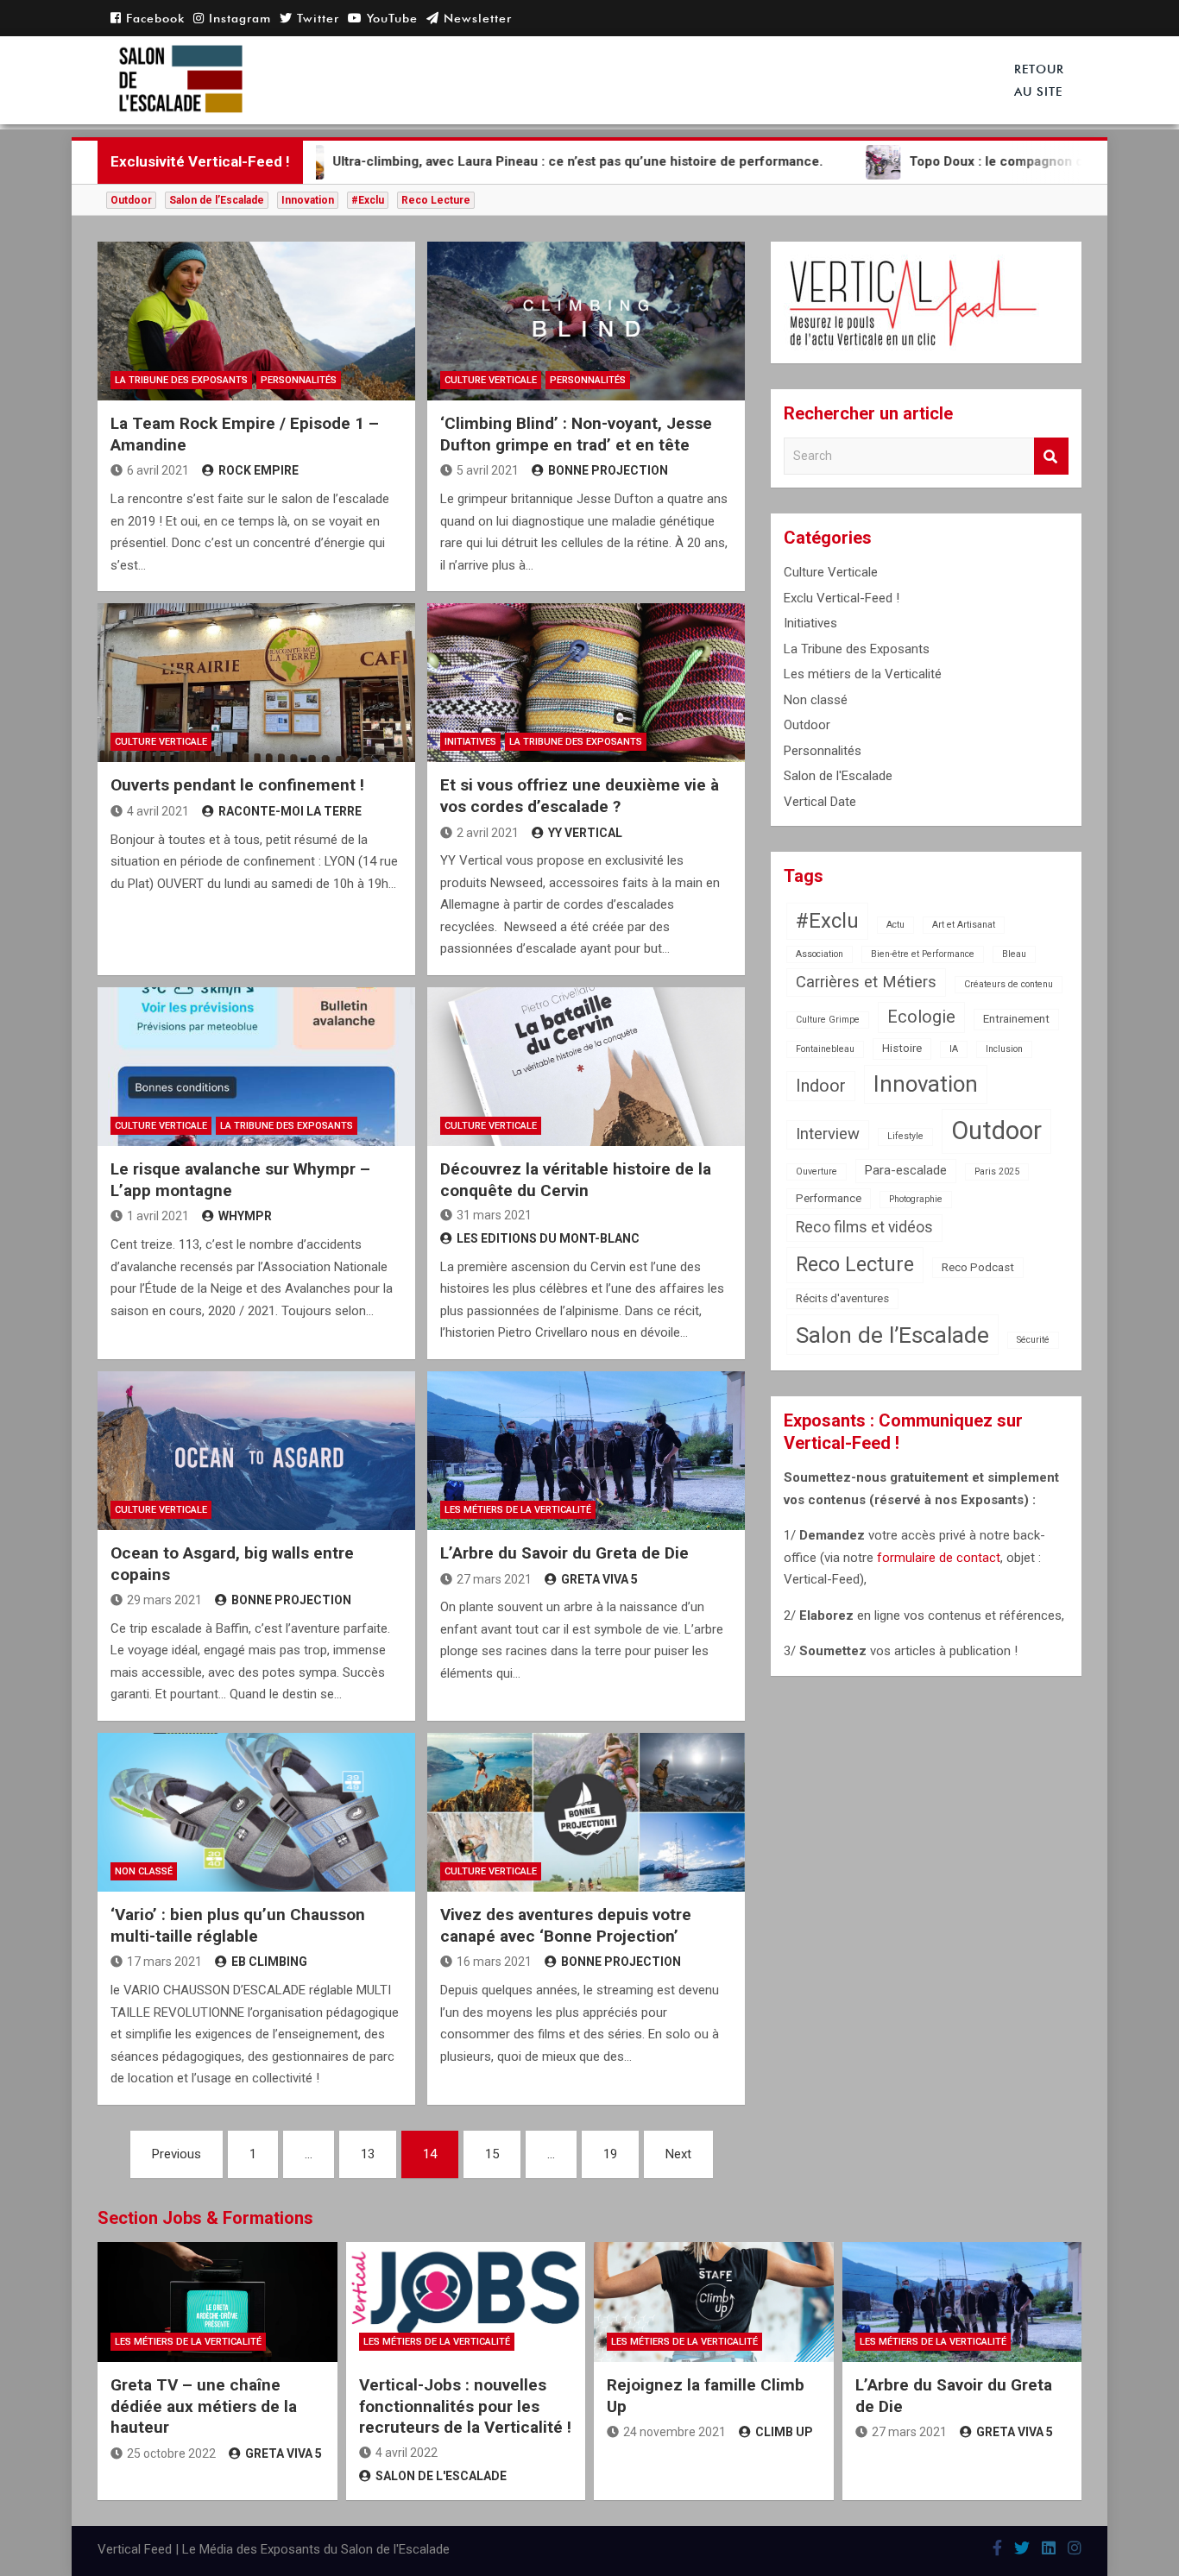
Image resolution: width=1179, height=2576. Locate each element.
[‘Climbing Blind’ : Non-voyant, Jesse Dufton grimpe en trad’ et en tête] (586, 321)
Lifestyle (905, 1136)
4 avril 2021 (158, 811)
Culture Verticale (491, 380)
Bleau (1014, 954)
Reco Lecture (436, 200)
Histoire (902, 1048)
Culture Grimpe (828, 1020)
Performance (829, 1198)
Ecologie (921, 1017)
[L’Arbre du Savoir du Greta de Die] (586, 1451)
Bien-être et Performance (923, 954)
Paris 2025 (997, 1171)
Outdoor (131, 200)
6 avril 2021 (158, 470)
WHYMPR (245, 1216)
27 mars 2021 (494, 1579)
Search (1051, 456)
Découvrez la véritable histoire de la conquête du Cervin (576, 1180)
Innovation (308, 200)
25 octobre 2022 (171, 2453)
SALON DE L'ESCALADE (441, 2476)
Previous (177, 2154)
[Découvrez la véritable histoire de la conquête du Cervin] (586, 1067)
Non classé (144, 1871)
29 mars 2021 (164, 1600)
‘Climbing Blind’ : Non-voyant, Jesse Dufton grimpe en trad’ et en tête (576, 434)
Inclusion (1004, 1049)
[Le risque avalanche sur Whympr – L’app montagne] (256, 1067)
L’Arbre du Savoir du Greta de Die (564, 1553)
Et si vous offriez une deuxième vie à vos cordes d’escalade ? (580, 796)
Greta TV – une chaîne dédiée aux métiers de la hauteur (204, 2406)
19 (610, 2154)
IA (954, 1049)
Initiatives (470, 742)
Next (678, 2154)
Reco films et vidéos (864, 1227)
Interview (828, 1134)
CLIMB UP (784, 2432)
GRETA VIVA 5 (599, 1579)
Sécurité (1033, 1340)
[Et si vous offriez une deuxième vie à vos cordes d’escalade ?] (586, 683)
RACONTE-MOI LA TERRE (290, 811)
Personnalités (299, 380)
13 (368, 2154)
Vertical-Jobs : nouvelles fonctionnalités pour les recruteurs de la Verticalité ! (465, 2406)
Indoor (821, 1086)
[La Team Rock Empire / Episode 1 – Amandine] (256, 321)
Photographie (916, 1199)
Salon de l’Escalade (217, 200)
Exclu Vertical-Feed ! (842, 598)
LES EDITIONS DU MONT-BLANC (548, 1238)
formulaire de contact (939, 1558)
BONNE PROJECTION (608, 470)
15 (492, 2154)
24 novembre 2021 (675, 2432)
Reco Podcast (978, 1267)
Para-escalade (906, 1170)
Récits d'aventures (842, 1298)
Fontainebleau (825, 1049)
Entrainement (1016, 1019)
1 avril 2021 (158, 1216)
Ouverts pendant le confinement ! (237, 785)
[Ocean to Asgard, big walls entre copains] (256, 1451)
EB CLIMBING (269, 1962)
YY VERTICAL (585, 833)
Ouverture (816, 1171)
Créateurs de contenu (1009, 984)
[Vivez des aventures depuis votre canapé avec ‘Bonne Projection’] (586, 1812)
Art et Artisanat (964, 925)
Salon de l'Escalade (838, 776)
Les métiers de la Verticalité (518, 1510)
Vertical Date (820, 802)
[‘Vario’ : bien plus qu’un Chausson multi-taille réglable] (256, 1812)
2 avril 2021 (488, 833)
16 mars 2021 (494, 1962)
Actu (895, 925)
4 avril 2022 (407, 2453)
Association (820, 954)
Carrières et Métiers (866, 982)
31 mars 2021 (494, 1215)
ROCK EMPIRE (258, 470)
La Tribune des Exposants (181, 380)
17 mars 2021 (164, 1962)
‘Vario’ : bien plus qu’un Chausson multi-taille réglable (238, 1925)
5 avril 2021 (488, 470)
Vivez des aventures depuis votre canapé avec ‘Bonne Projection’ (566, 1925)
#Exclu (368, 200)
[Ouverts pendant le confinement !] (256, 683)
